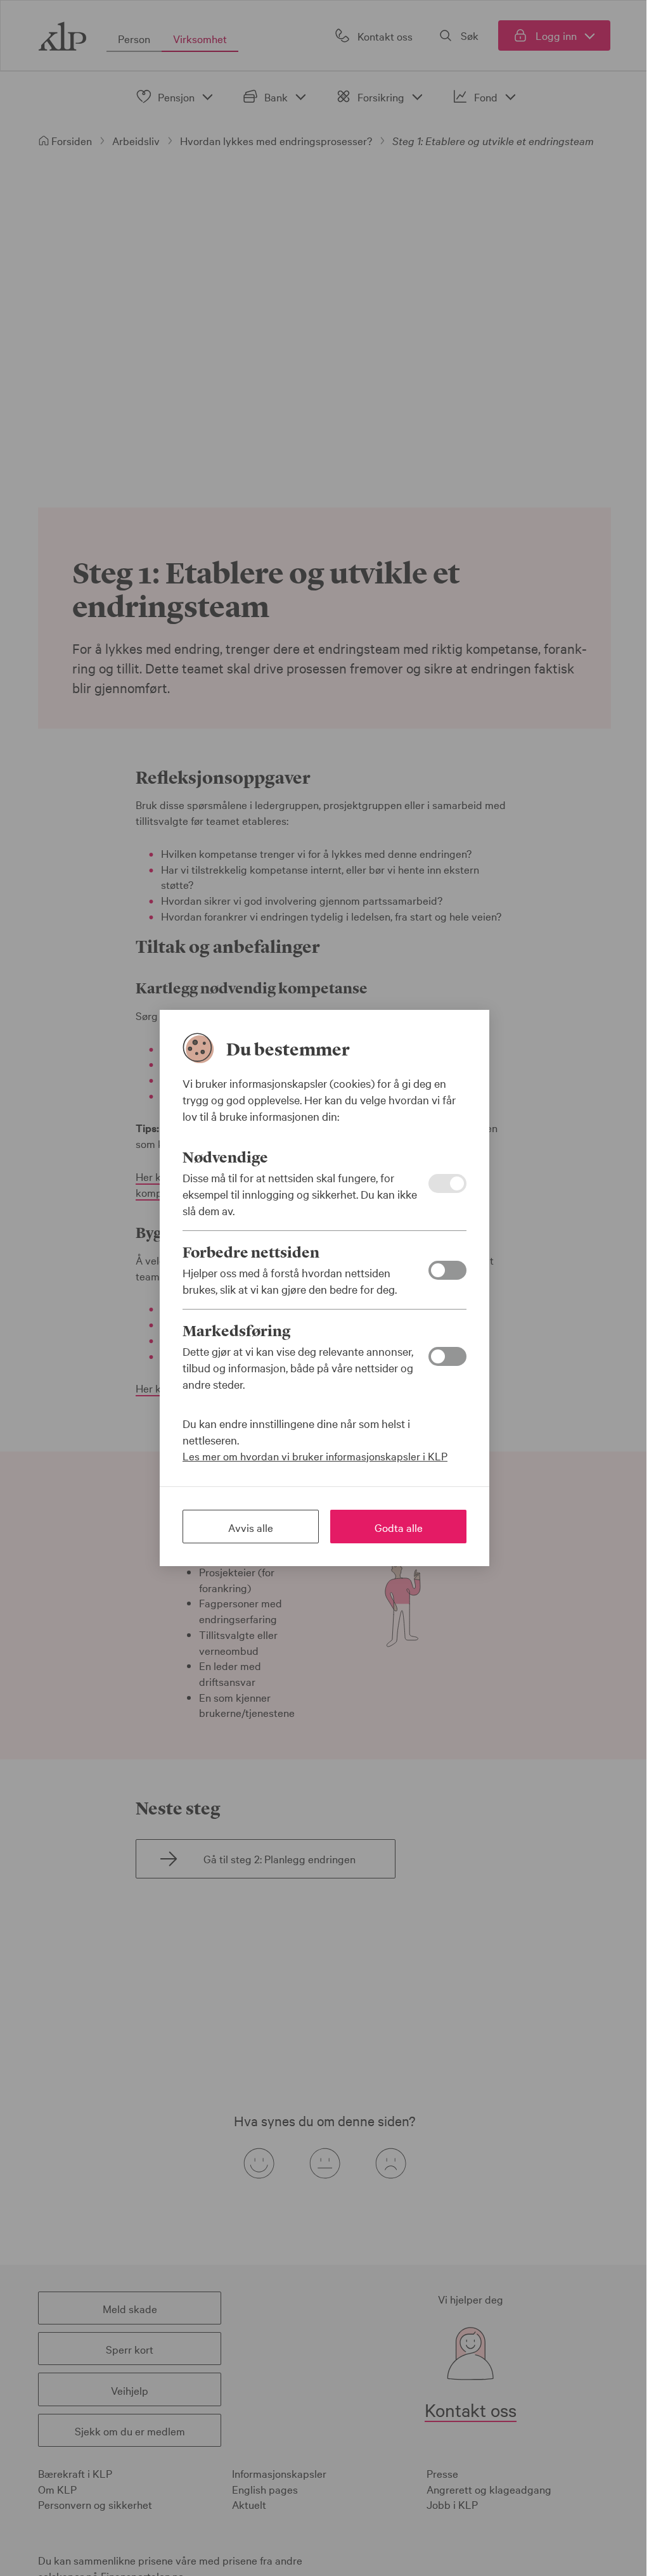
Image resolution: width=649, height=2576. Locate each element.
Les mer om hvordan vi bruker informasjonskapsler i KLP (315, 1456)
